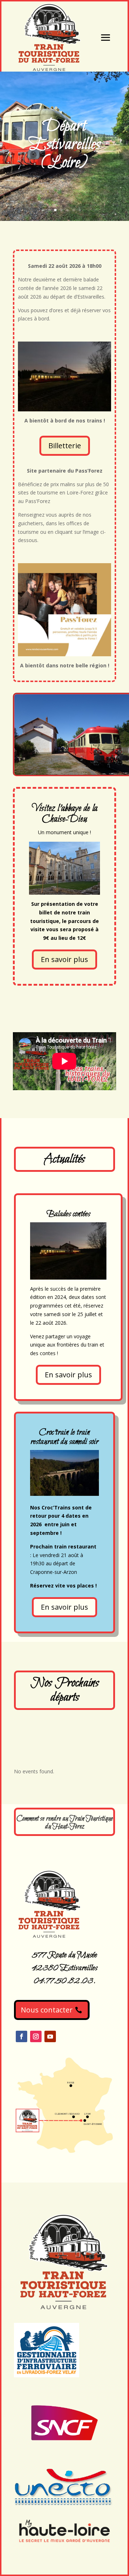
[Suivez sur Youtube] (50, 2036)
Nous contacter (47, 2010)
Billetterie (65, 446)
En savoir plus (64, 959)
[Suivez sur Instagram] (36, 2036)
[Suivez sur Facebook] (21, 2036)
